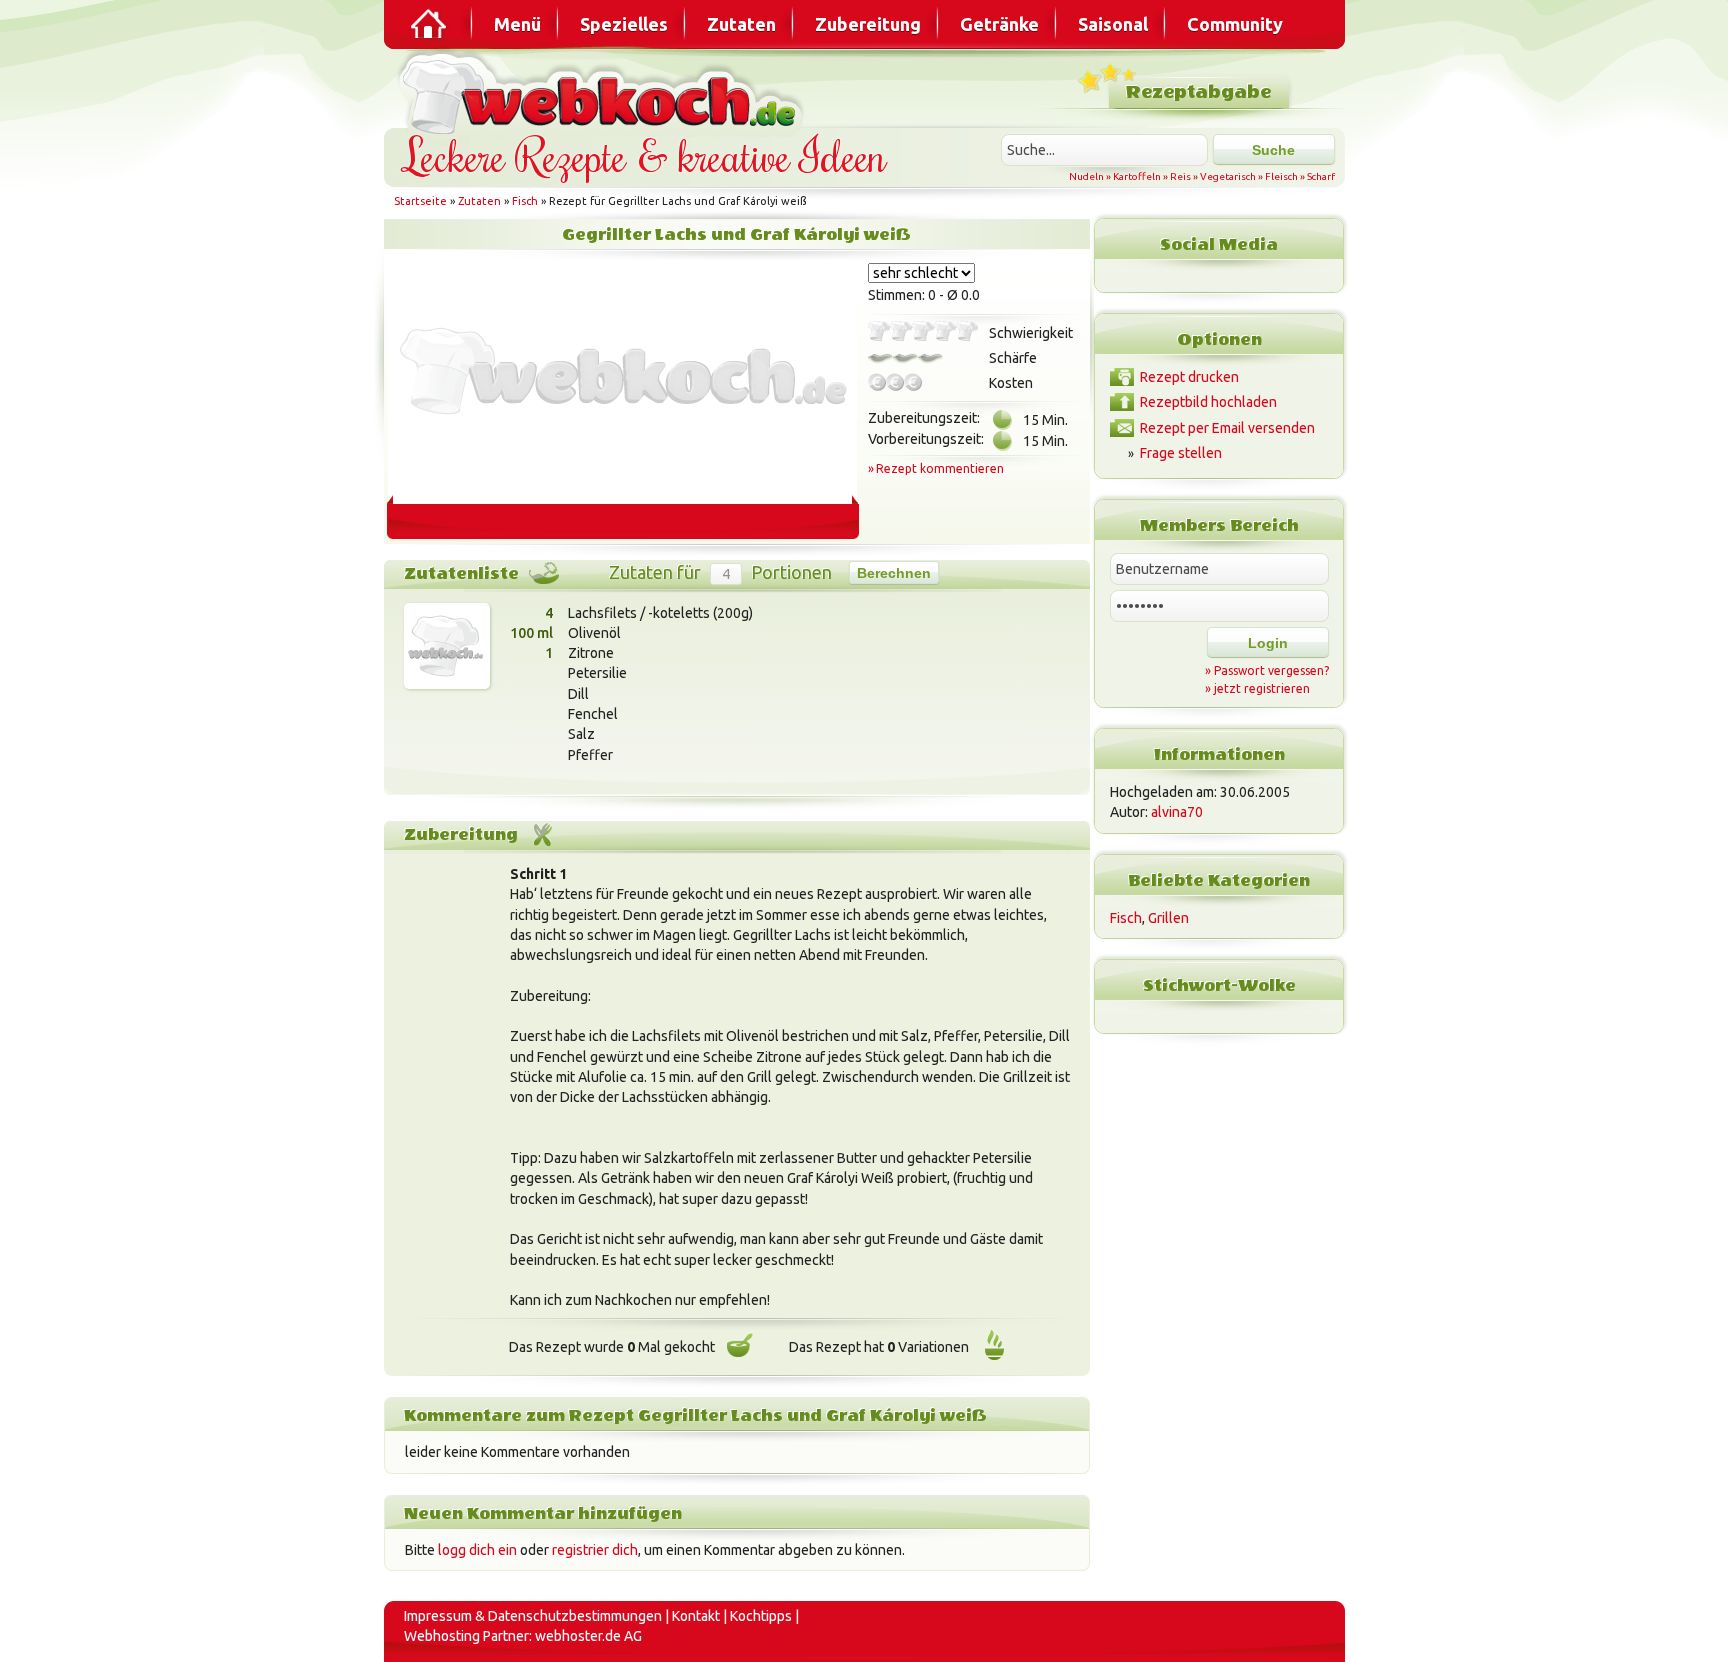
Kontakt (696, 1616)
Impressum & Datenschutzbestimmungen (533, 1616)
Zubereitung (868, 24)
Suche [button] (1273, 150)
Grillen (1168, 918)
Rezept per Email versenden (1227, 428)
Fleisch (1281, 176)
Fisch (525, 201)
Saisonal (1113, 24)
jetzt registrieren (1262, 688)
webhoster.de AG (588, 1636)
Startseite (420, 201)
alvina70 (1177, 812)
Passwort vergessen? (1271, 670)
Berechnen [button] (894, 573)
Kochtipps (761, 1616)
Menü (517, 24)
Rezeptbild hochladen (1208, 402)
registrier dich (595, 1550)
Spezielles (624, 24)
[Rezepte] (430, 24)
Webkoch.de (604, 91)
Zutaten (741, 24)
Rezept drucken (1189, 377)
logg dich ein (477, 1550)
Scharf (1321, 176)
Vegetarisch (1228, 176)
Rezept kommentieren (940, 468)
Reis (1180, 176)
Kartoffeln (1137, 176)
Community (1235, 24)
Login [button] (1268, 643)
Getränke (999, 24)
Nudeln (1086, 176)
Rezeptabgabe (1198, 92)
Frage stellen (1181, 453)
